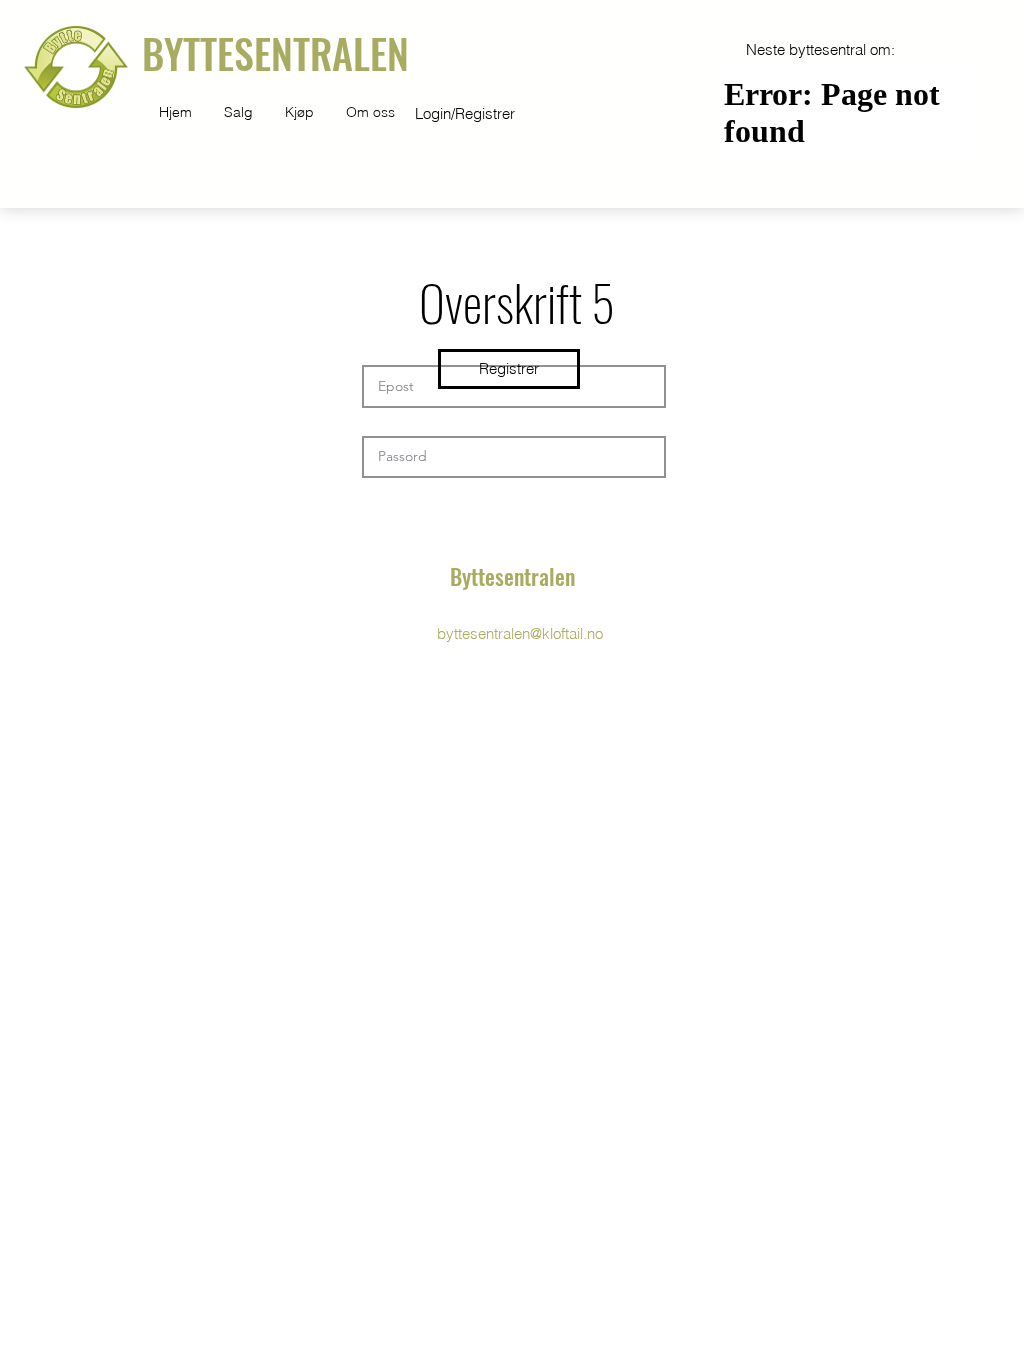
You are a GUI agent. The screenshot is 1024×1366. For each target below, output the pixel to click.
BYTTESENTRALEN (275, 53)
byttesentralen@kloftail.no (520, 633)
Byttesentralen (512, 576)
